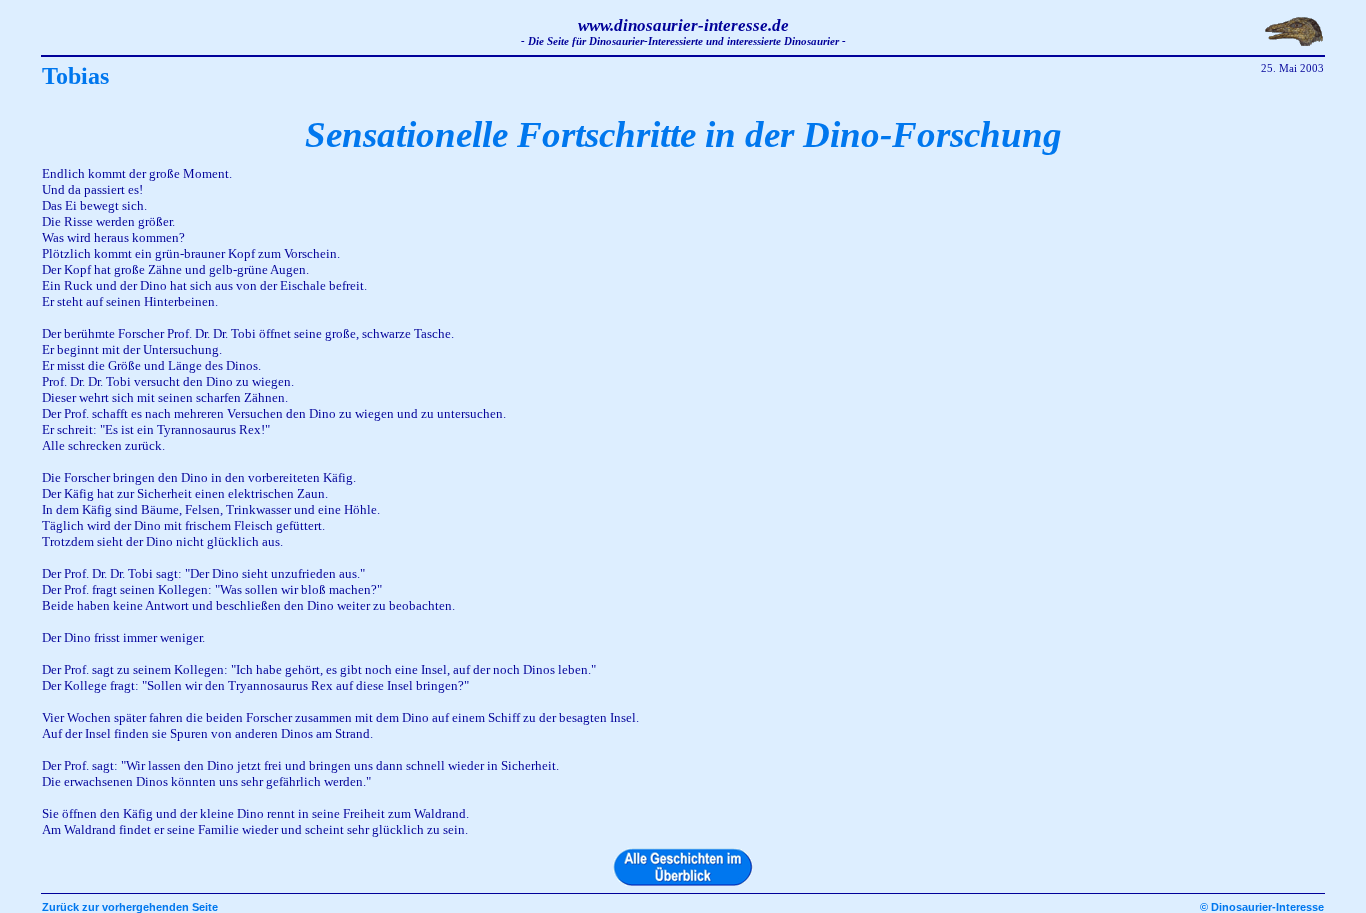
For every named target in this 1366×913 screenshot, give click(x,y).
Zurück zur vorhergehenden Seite (130, 907)
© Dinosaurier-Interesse (1262, 907)
